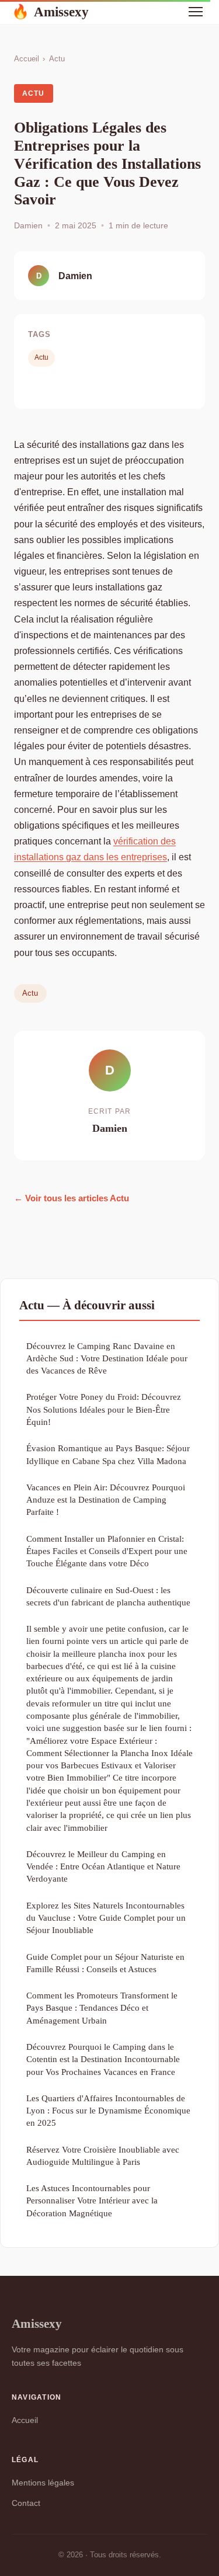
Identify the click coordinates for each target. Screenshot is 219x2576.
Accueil (27, 59)
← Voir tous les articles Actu (72, 1198)
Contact (26, 2503)
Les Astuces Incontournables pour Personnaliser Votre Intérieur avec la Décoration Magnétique (92, 2200)
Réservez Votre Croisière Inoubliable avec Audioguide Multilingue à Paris (103, 2156)
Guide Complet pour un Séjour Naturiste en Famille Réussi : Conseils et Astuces (105, 1963)
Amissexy (50, 12)
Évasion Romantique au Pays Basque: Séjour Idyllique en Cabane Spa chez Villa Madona (108, 1454)
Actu (57, 59)
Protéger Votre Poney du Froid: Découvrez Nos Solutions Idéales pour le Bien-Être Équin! (104, 1409)
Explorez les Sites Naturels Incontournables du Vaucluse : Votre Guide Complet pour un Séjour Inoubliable (106, 1918)
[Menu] (196, 12)
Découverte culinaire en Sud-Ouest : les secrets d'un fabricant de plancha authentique (108, 1596)
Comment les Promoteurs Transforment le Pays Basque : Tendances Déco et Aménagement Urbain (102, 2008)
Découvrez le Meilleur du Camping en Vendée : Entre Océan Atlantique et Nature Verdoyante (103, 1866)
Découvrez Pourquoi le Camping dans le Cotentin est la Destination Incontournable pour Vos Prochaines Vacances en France (103, 2059)
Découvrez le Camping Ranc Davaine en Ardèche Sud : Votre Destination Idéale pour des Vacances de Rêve (107, 1358)
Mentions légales (43, 2483)
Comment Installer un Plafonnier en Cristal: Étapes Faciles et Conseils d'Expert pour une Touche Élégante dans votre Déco (107, 1551)
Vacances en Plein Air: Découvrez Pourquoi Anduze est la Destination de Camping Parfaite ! (106, 1500)
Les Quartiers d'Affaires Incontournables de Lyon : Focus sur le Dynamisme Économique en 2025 (108, 2111)
